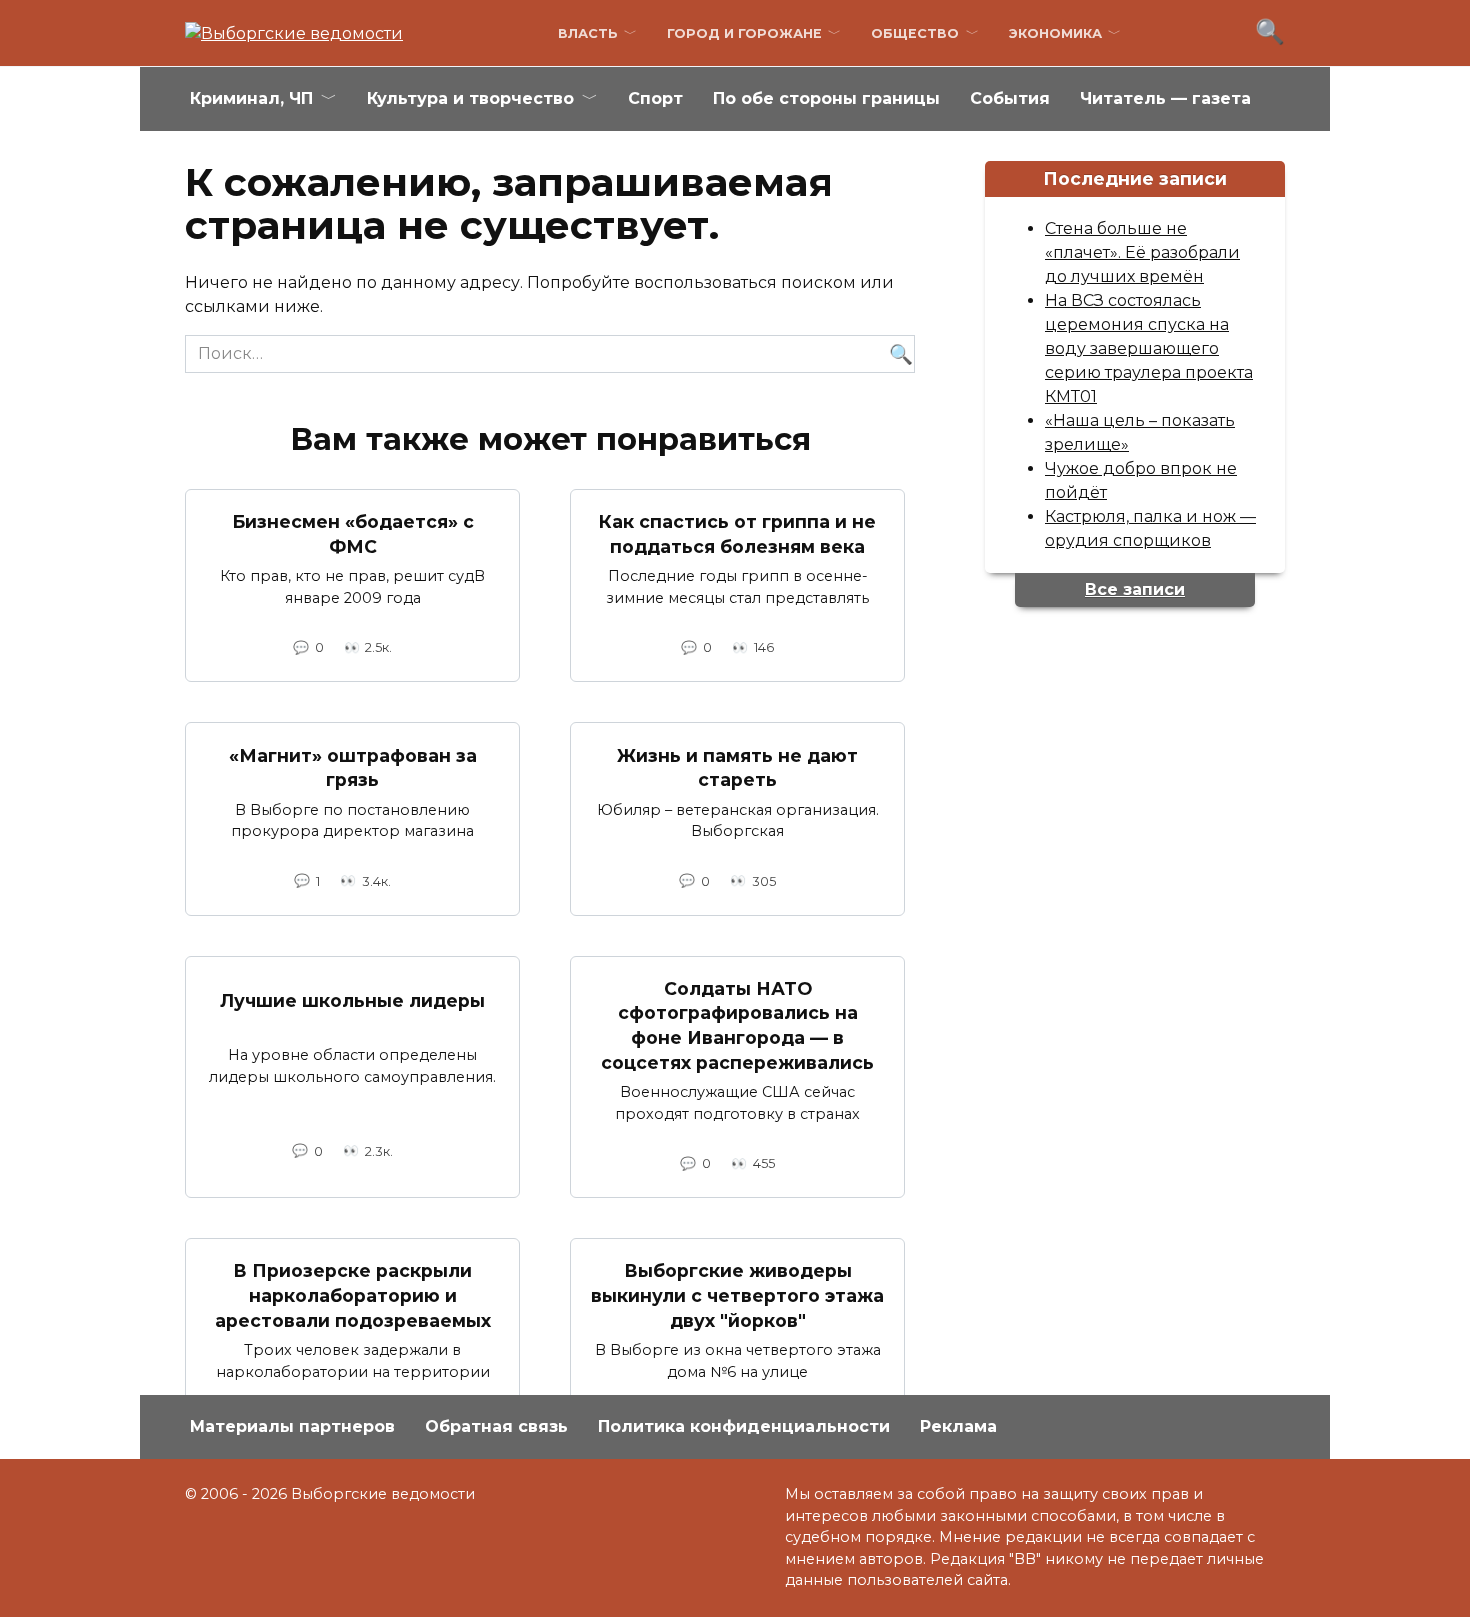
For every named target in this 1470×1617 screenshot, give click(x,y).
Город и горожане (744, 33)
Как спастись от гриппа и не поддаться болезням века (737, 534)
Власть (588, 33)
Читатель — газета (1165, 98)
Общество (915, 33)
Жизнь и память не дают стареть (737, 767)
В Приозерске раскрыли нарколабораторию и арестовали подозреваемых (353, 1295)
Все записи (1135, 589)
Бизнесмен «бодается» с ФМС (353, 534)
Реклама (958, 1426)
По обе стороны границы (826, 98)
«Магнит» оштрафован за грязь (353, 767)
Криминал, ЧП (251, 98)
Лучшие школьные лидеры (352, 1000)
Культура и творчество (470, 98)
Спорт (655, 98)
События (1010, 98)
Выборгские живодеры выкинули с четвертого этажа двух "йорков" (737, 1295)
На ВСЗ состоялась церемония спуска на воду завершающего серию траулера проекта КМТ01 (1149, 348)
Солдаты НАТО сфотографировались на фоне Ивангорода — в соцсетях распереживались (737, 1025)
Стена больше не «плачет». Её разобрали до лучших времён (1142, 252)
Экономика (1055, 33)
